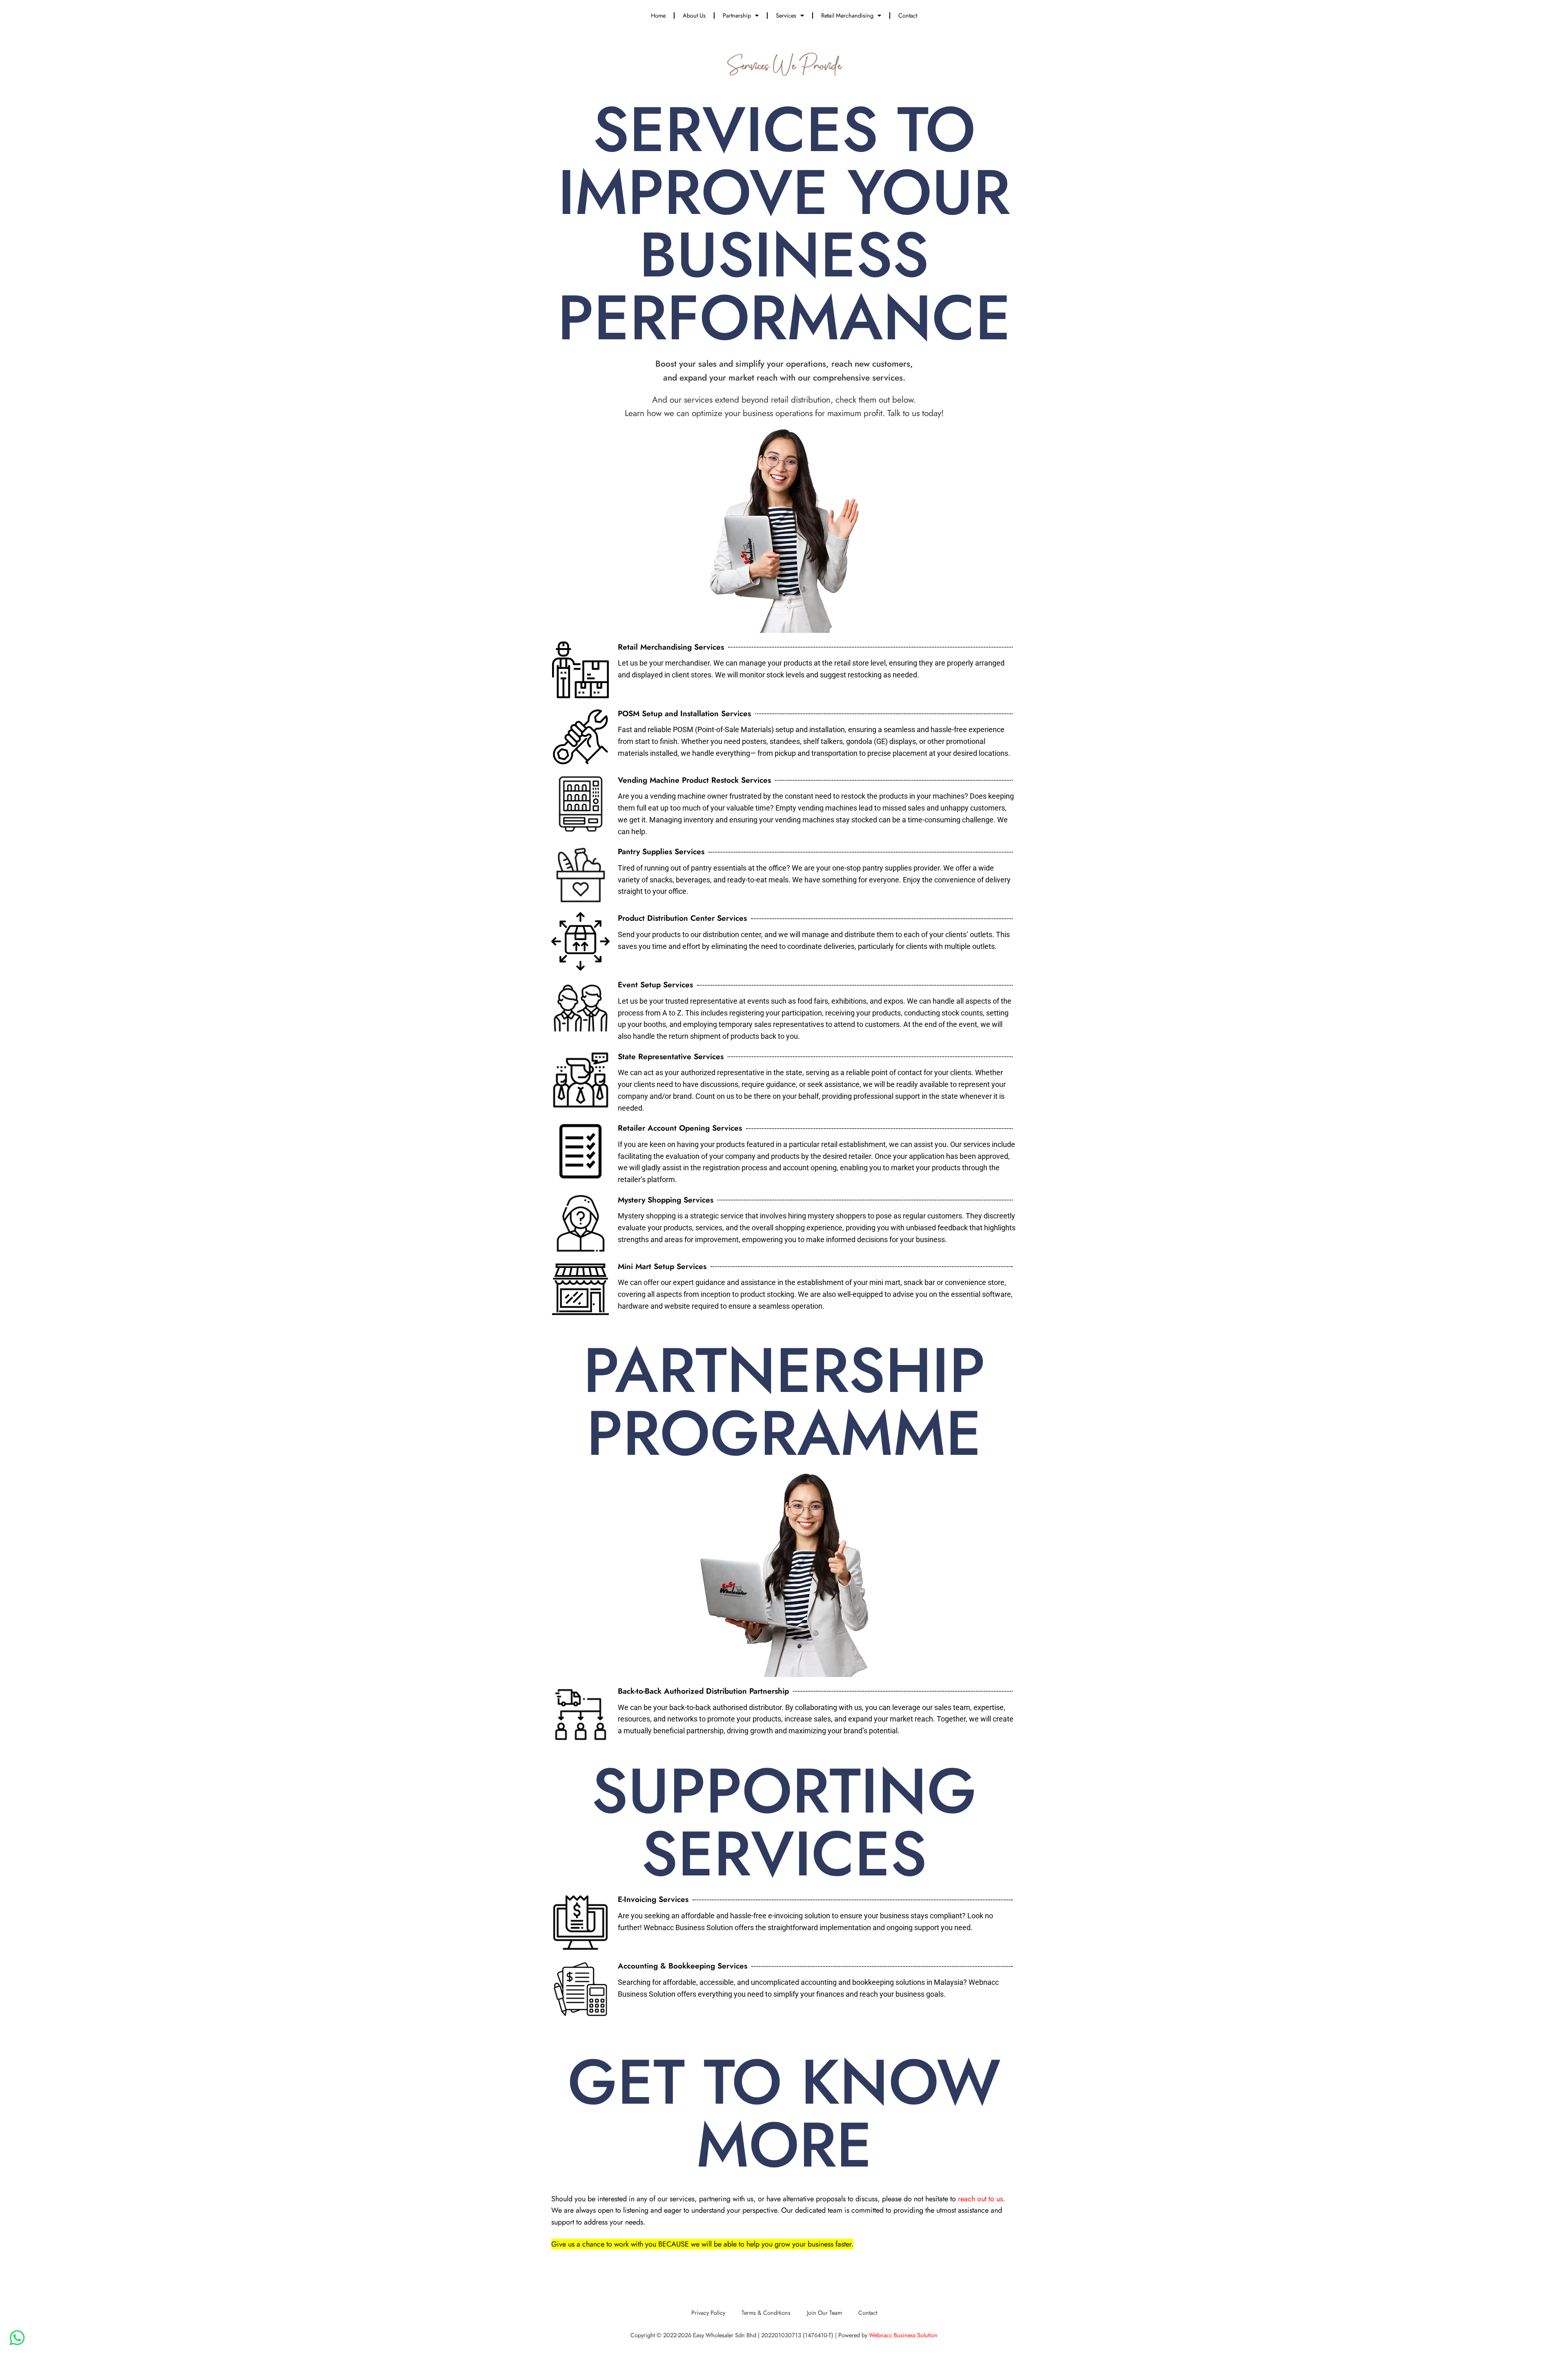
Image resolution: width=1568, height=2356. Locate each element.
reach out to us (980, 2199)
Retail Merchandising (847, 15)
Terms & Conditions (766, 2313)
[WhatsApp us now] (17, 2338)
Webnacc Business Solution (903, 2335)
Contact (908, 15)
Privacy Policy (708, 2313)
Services (786, 15)
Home (658, 15)
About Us (694, 15)
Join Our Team (824, 2313)
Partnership (737, 15)
